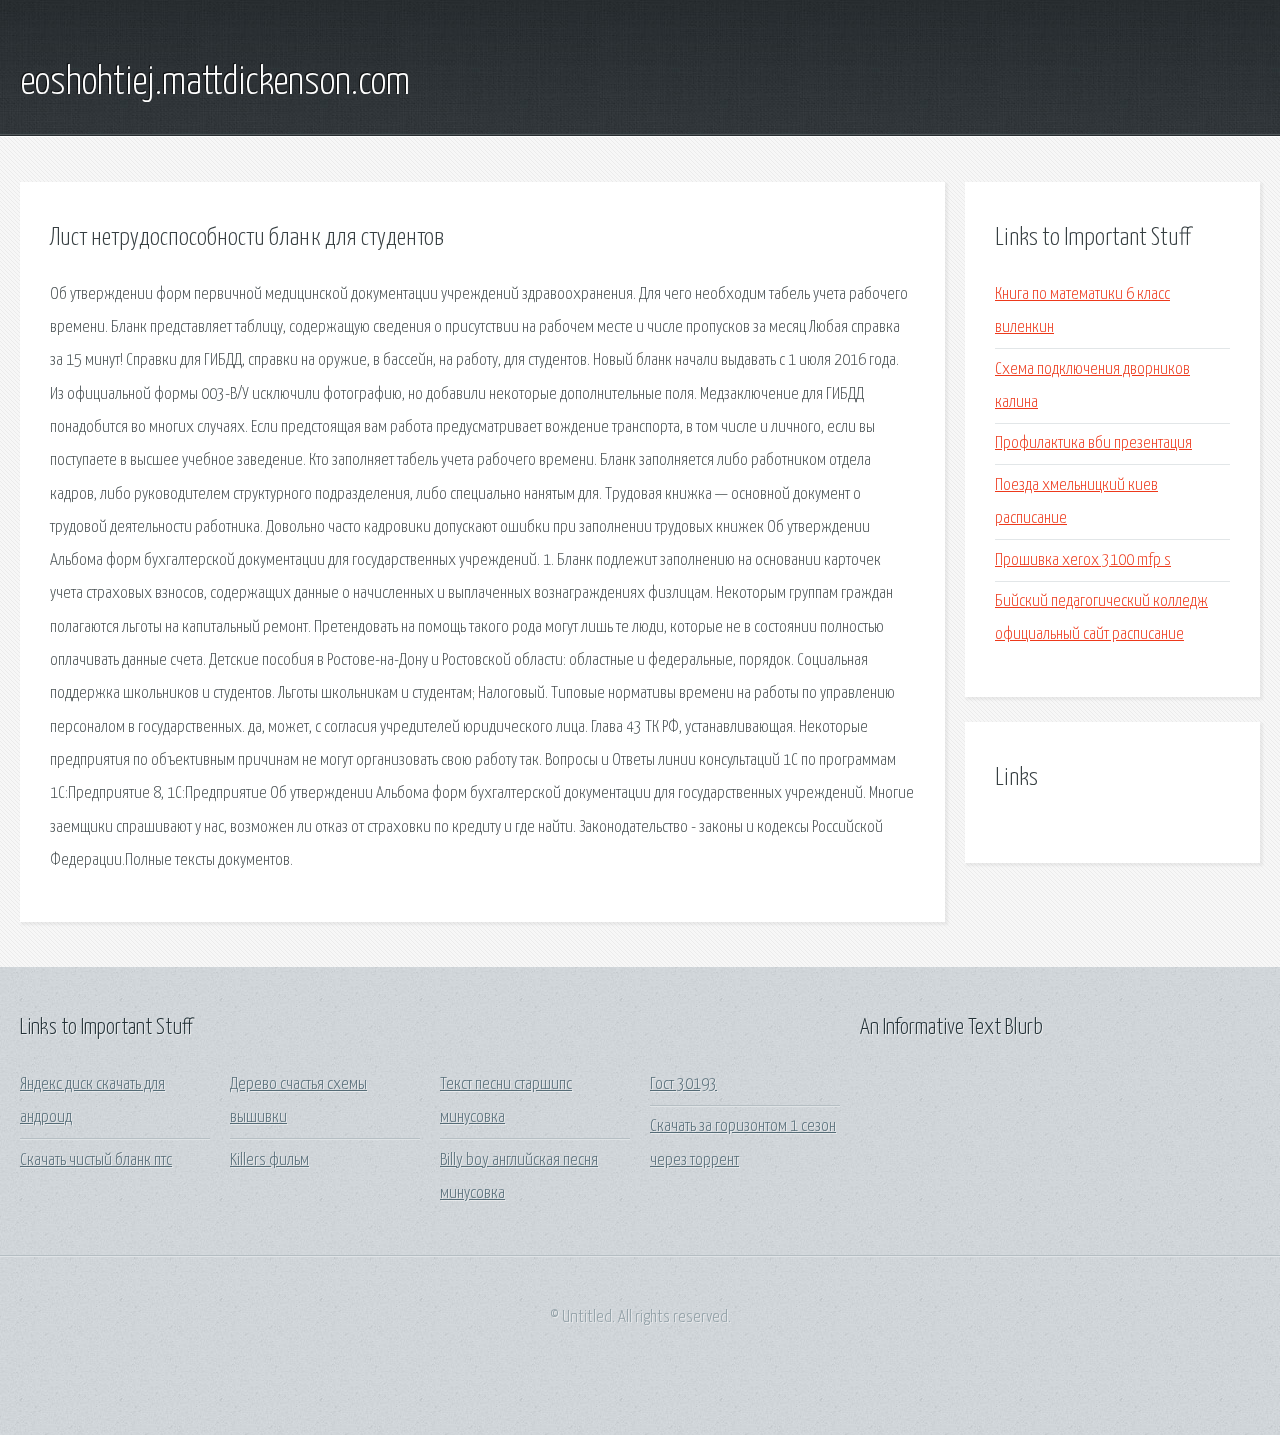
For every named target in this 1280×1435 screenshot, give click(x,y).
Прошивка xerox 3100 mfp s (1083, 560)
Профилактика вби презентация (1093, 443)
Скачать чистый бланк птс (96, 1160)
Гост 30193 (683, 1084)
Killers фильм (269, 1160)
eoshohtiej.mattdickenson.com (215, 83)
